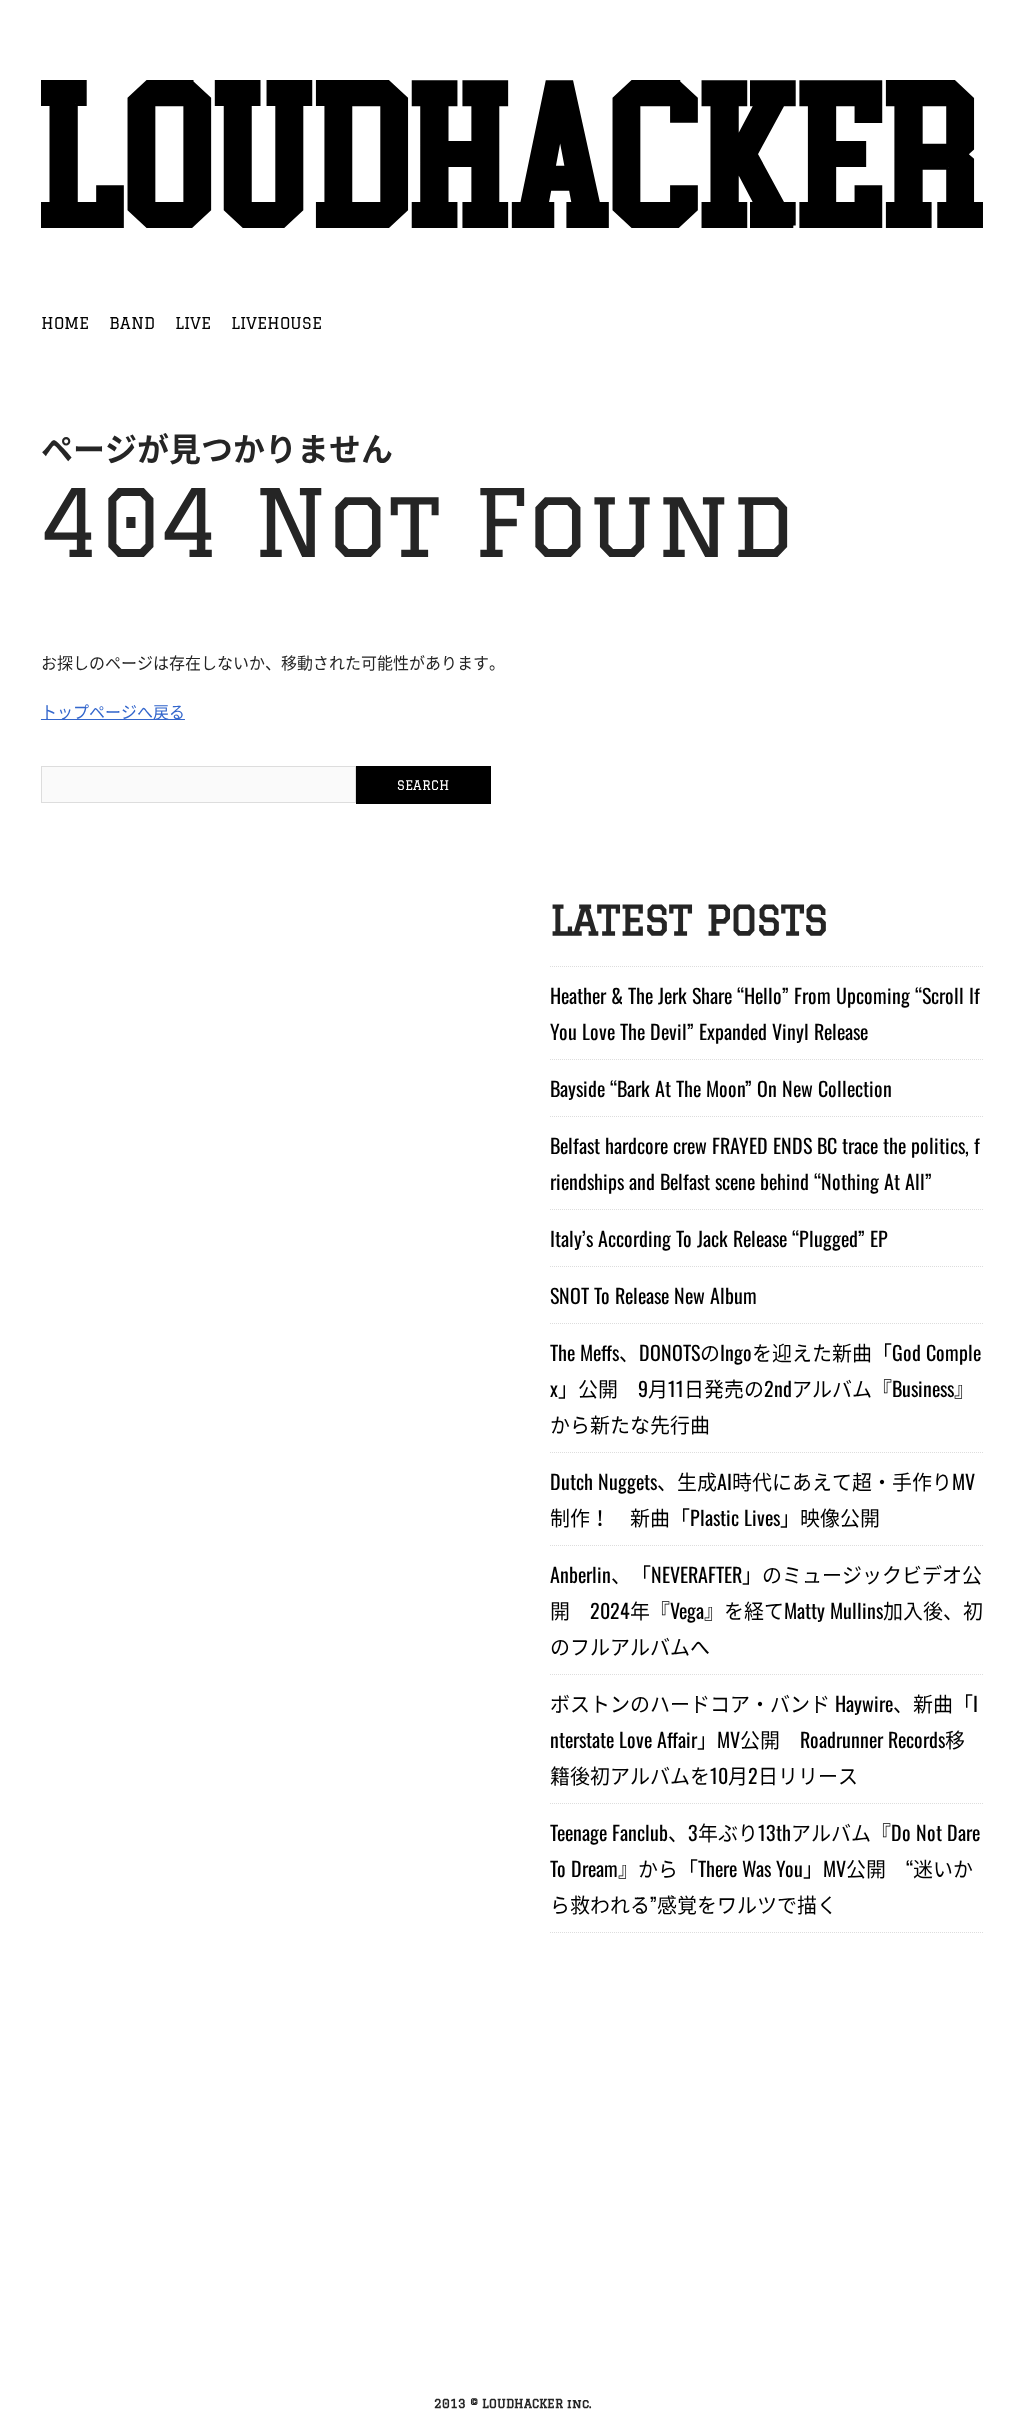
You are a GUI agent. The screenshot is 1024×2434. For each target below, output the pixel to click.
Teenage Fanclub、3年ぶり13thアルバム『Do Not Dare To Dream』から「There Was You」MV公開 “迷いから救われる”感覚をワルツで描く (765, 1868)
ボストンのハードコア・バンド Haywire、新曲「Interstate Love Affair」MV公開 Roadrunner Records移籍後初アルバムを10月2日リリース (764, 1739)
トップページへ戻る (113, 711)
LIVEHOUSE (276, 323)
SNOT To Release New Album (653, 1295)
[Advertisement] (512, 2233)
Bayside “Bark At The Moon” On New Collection (721, 1088)
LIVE (193, 323)
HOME (65, 323)
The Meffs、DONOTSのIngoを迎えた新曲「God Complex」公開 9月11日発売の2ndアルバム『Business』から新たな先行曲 (765, 1388)
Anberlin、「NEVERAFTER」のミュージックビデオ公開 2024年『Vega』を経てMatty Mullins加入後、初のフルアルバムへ (766, 1610)
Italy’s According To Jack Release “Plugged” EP (719, 1238)
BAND (132, 323)
